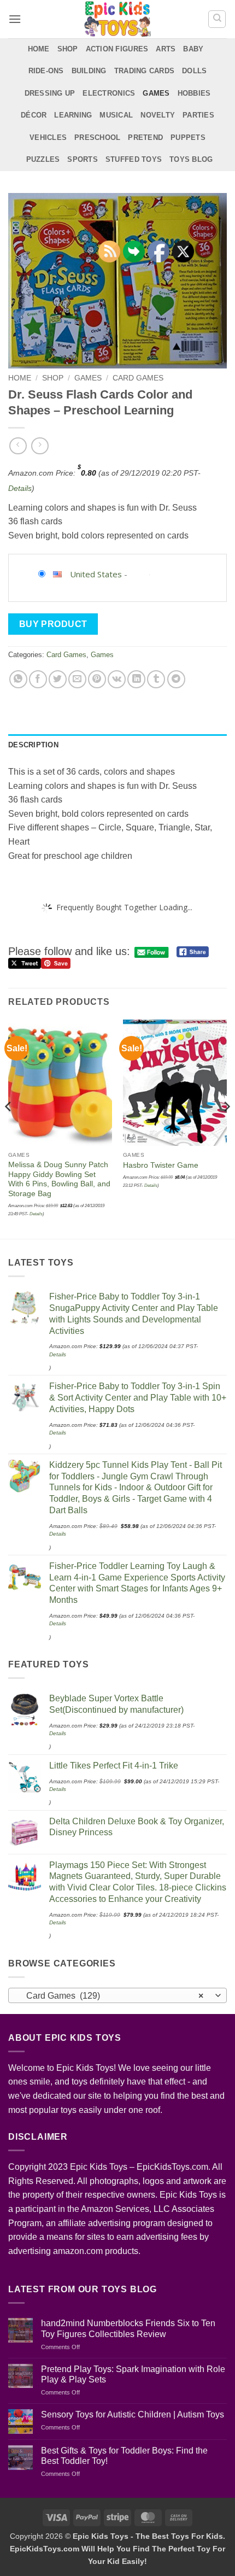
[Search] (217, 19)
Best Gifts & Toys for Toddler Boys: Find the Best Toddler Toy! (124, 2456)
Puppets (188, 137)
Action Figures (117, 49)
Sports (83, 159)
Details (20, 488)
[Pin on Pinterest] (97, 679)
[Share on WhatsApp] (18, 679)
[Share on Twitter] (58, 679)
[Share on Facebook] (38, 679)
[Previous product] (40, 446)
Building (89, 71)
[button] (15, 19)
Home (39, 49)
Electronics (109, 93)
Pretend (145, 137)
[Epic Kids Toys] (117, 19)
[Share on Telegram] (176, 679)
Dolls (194, 71)
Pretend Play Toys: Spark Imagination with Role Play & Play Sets (133, 2374)
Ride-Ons (46, 71)
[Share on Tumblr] (156, 679)
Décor (34, 115)
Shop (68, 49)
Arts (166, 49)
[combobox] (117, 1995)
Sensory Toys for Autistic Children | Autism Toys (133, 2414)
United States (96, 574)
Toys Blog (191, 159)
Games (156, 93)
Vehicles (48, 137)
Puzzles (43, 159)
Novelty (158, 115)
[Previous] (9, 1128)
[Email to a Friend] (77, 679)
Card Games (138, 378)
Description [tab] (33, 745)
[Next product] (18, 446)
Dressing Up (50, 93)
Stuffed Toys (134, 159)
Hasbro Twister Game (161, 1165)
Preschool (97, 137)
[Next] (226, 1128)
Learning (73, 115)
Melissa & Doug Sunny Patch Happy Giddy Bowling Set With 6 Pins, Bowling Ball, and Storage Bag (59, 1179)
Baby (193, 49)
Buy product (53, 624)
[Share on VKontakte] (117, 679)
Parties (198, 115)
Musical (116, 115)
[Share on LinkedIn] (136, 679)
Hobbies (194, 93)
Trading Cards (144, 71)
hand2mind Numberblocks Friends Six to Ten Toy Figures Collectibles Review (128, 2328)
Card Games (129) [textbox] (111, 1996)
